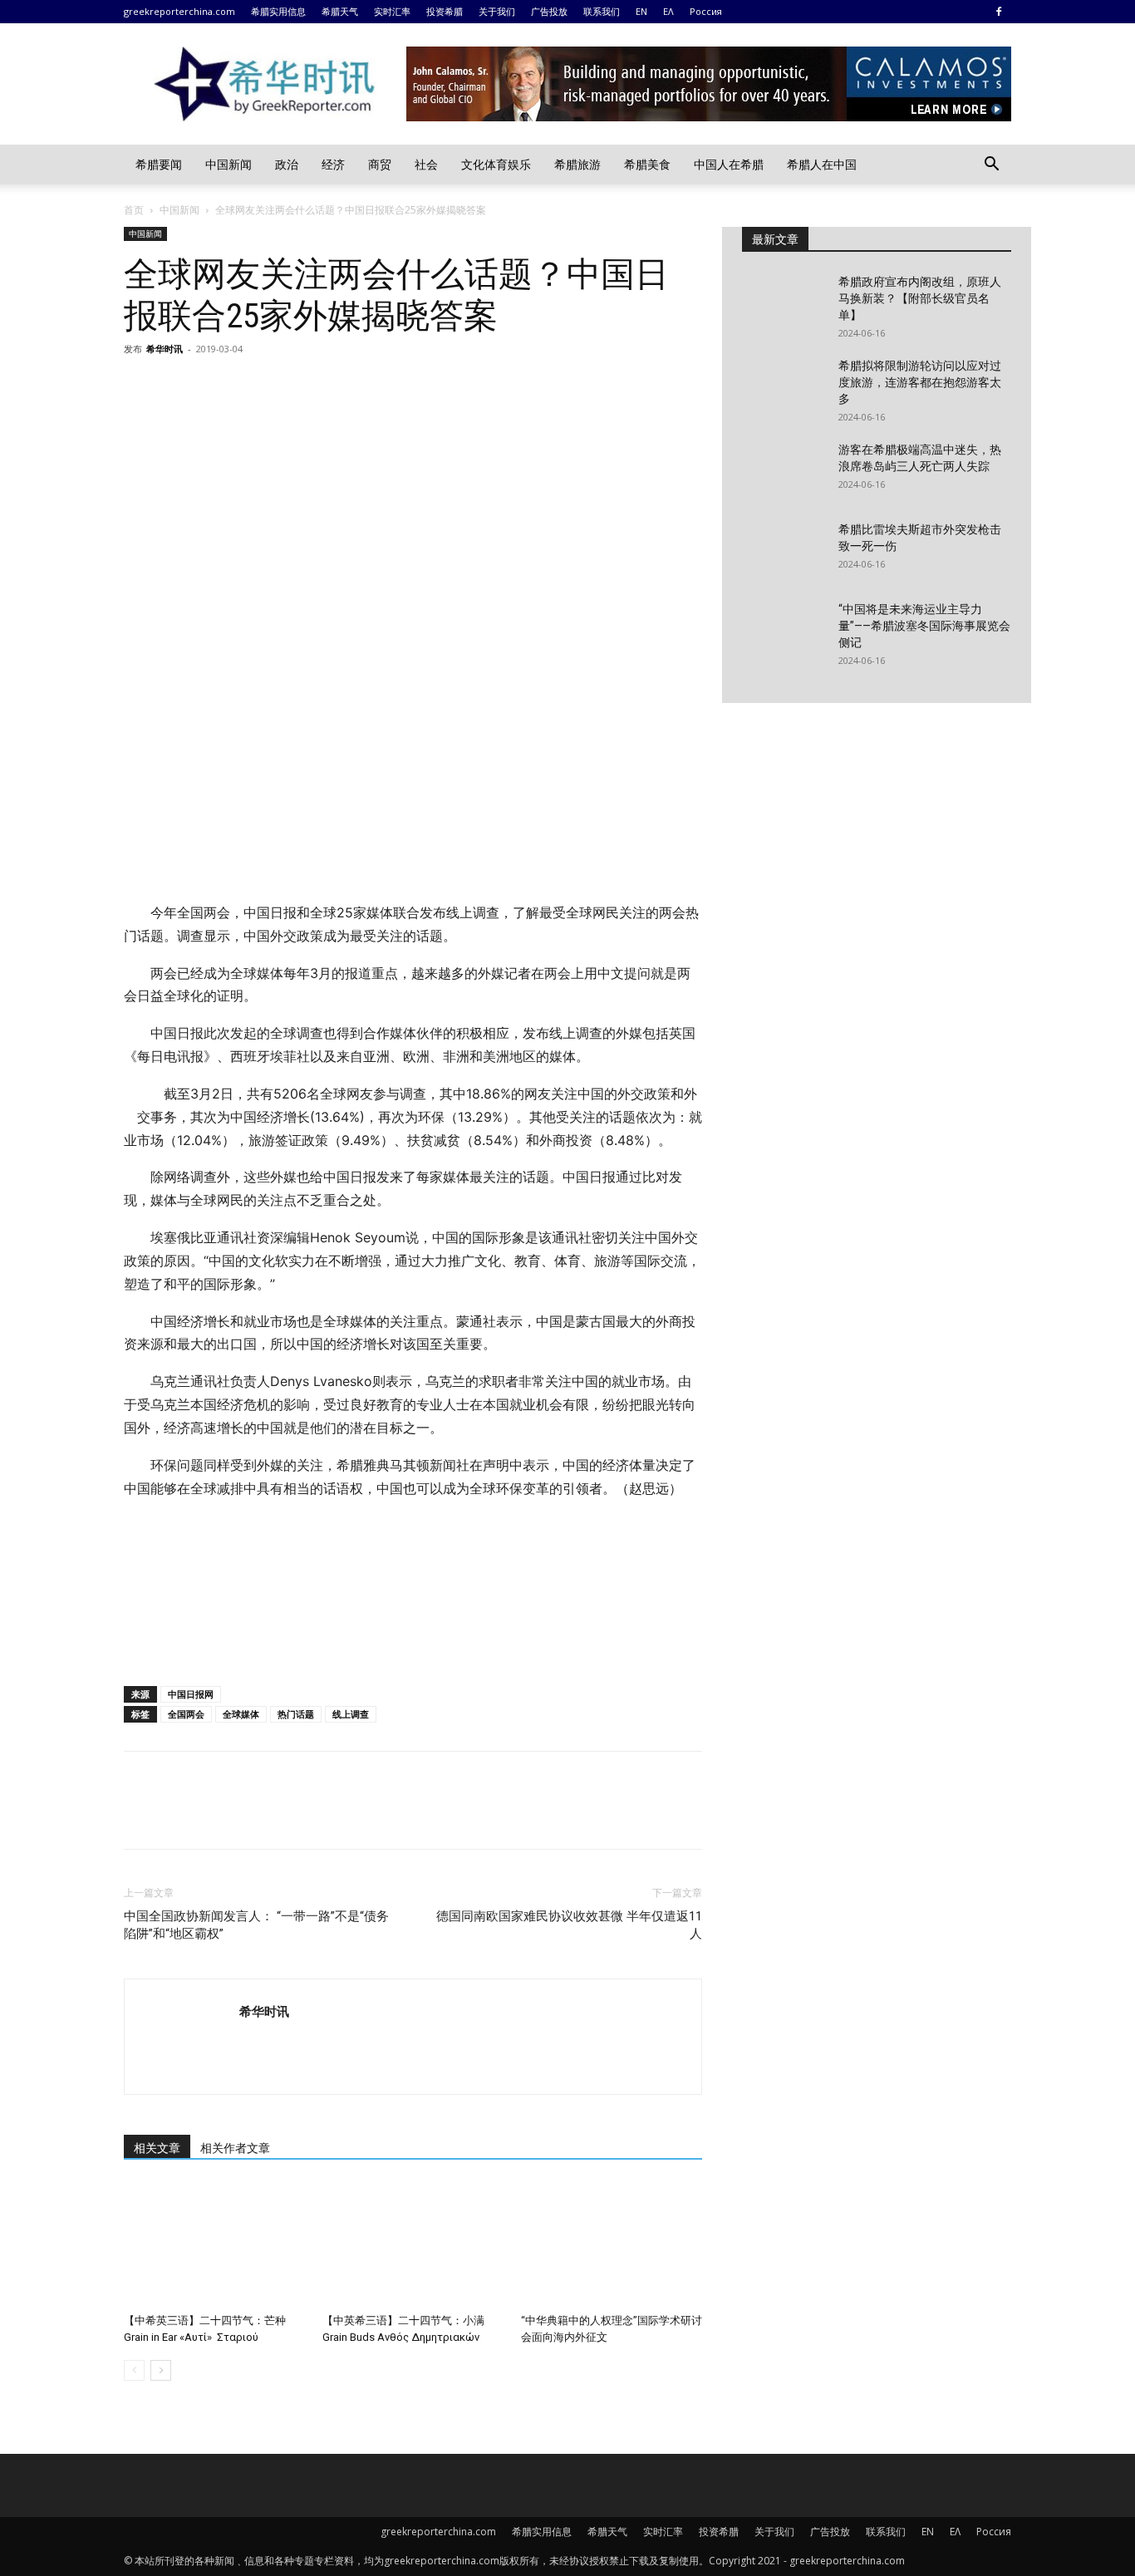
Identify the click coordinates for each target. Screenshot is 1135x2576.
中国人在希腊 (729, 164)
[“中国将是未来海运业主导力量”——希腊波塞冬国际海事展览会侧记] (784, 630)
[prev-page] (134, 2370)
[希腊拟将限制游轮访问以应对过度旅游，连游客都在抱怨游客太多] (784, 386)
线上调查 (351, 1714)
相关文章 (157, 2148)
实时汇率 (392, 11)
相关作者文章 (235, 2148)
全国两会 (186, 1714)
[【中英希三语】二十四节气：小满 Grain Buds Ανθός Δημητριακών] (413, 2244)
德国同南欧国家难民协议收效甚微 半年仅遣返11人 (569, 1925)
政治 (287, 164)
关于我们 (497, 11)
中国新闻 (228, 164)
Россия (706, 11)
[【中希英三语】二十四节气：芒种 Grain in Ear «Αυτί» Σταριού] (214, 2244)
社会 (426, 164)
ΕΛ (668, 11)
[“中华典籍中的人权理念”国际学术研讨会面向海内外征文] (612, 2244)
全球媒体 (241, 1714)
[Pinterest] (217, 386)
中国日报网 (191, 1694)
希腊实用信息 (278, 11)
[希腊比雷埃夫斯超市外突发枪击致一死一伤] (784, 550)
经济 (333, 164)
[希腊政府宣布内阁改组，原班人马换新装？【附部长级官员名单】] (784, 302)
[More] (294, 386)
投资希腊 (445, 11)
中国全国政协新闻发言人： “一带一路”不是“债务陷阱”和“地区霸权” (256, 1925)
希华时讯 (165, 349)
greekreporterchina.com (179, 11)
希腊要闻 (159, 164)
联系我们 (602, 11)
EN (641, 11)
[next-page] (161, 2370)
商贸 (380, 164)
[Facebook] (999, 12)
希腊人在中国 (822, 164)
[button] (991, 166)
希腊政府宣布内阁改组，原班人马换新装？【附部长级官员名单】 (920, 298)
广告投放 (549, 11)
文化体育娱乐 (496, 164)
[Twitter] (179, 386)
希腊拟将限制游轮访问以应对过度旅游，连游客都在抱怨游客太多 (920, 382)
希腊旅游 (577, 164)
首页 (134, 210)
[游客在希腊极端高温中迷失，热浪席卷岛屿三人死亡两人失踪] (784, 470)
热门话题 (296, 1714)
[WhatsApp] (255, 386)
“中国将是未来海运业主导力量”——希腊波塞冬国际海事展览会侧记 (924, 626)
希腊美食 (647, 164)
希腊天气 (340, 11)
